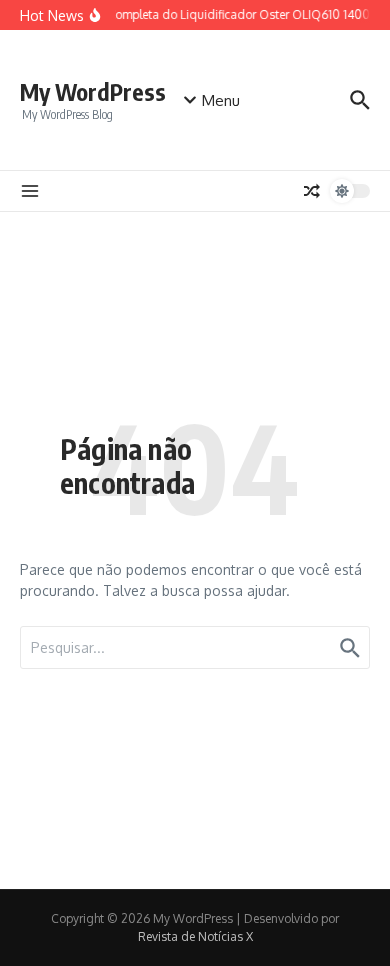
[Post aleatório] (312, 191)
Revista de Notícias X (195, 936)
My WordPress (93, 91)
